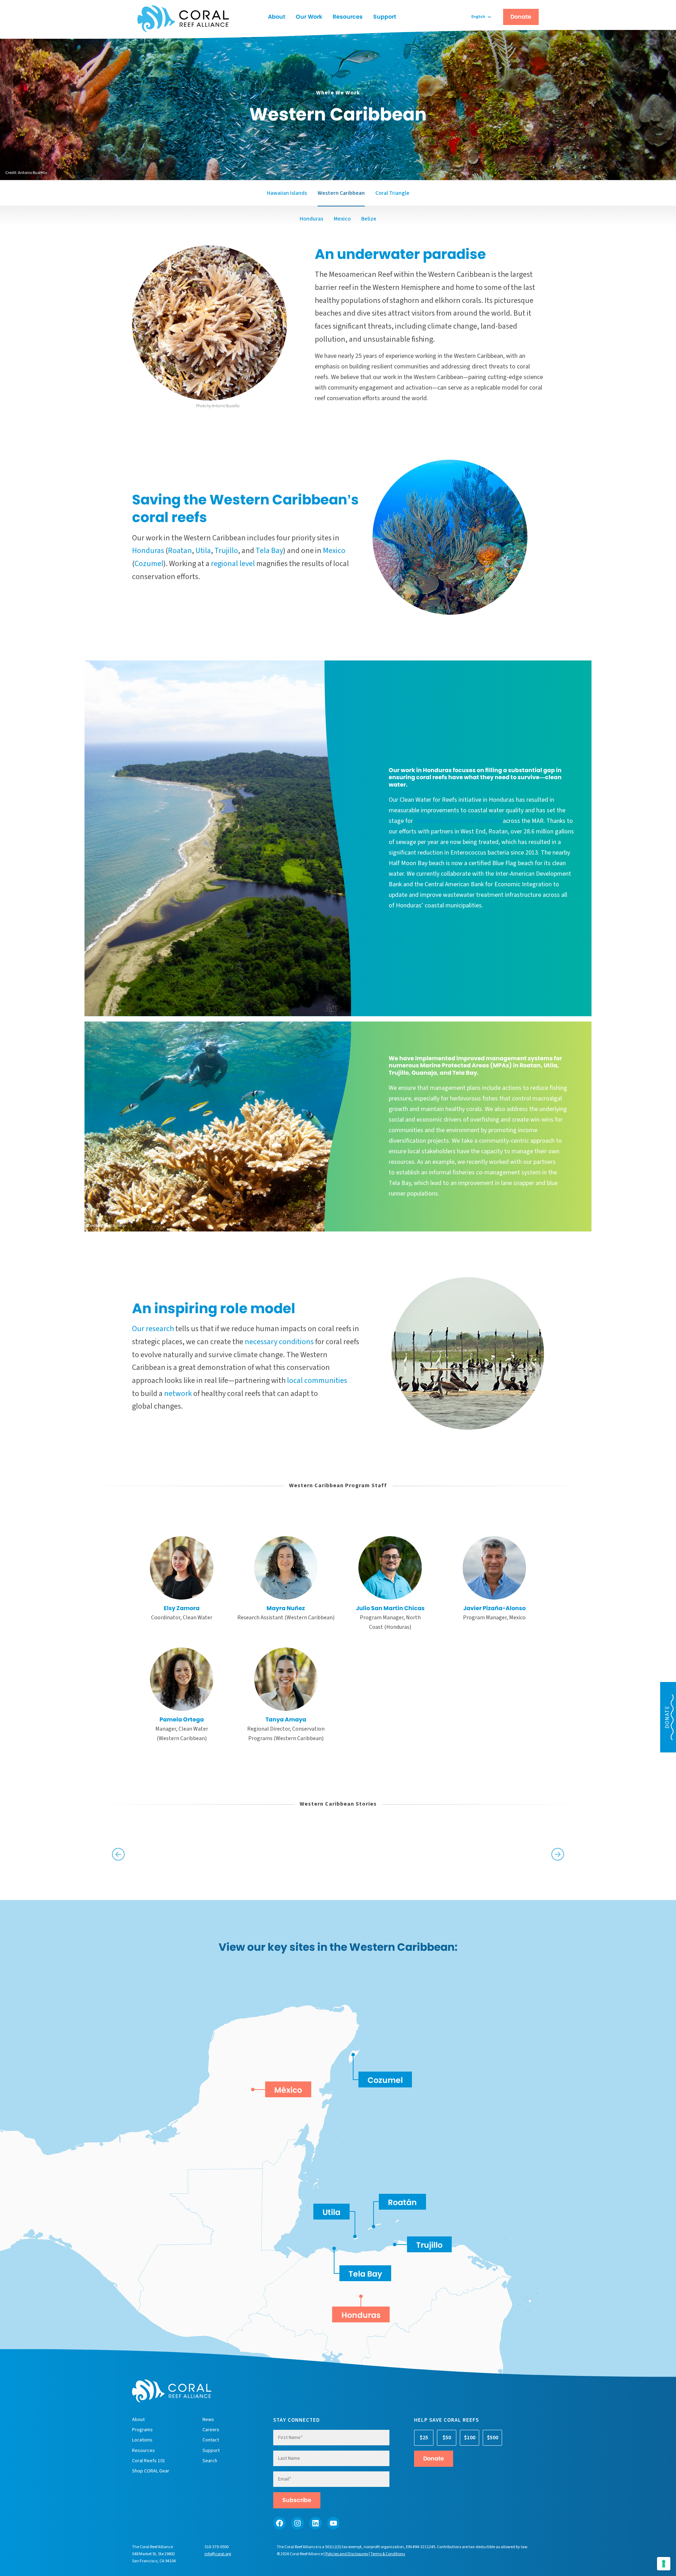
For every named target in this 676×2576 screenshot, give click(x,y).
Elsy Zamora (182, 1608)
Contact (211, 2440)
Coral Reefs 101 (149, 2461)
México (288, 2090)
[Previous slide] (118, 1854)
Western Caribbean (341, 193)
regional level (233, 564)
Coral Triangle (392, 193)
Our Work (309, 17)
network (178, 1393)
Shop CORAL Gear (151, 2471)
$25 (424, 2438)
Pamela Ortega (182, 1720)
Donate (521, 17)
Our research (153, 1329)
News (208, 2420)
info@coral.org (218, 2554)
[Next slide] (558, 1854)
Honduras (311, 219)
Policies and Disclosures (347, 2554)
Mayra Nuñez (286, 1608)
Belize (369, 219)
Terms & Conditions (388, 2554)
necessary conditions (279, 1342)
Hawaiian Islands (287, 193)
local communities (317, 1380)
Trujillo (226, 551)
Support (385, 17)
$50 (447, 2438)
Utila (203, 551)
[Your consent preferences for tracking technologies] (664, 2564)
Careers (211, 2430)
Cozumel (149, 564)
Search (210, 2461)
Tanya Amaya (286, 1720)
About (277, 17)
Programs (142, 2430)
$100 (470, 2438)
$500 (493, 2438)
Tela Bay (269, 551)
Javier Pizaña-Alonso (495, 1608)
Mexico (342, 219)
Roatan (180, 551)
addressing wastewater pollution (458, 821)
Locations (142, 2440)
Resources (348, 17)
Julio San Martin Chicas (390, 1608)
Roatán (402, 2202)
